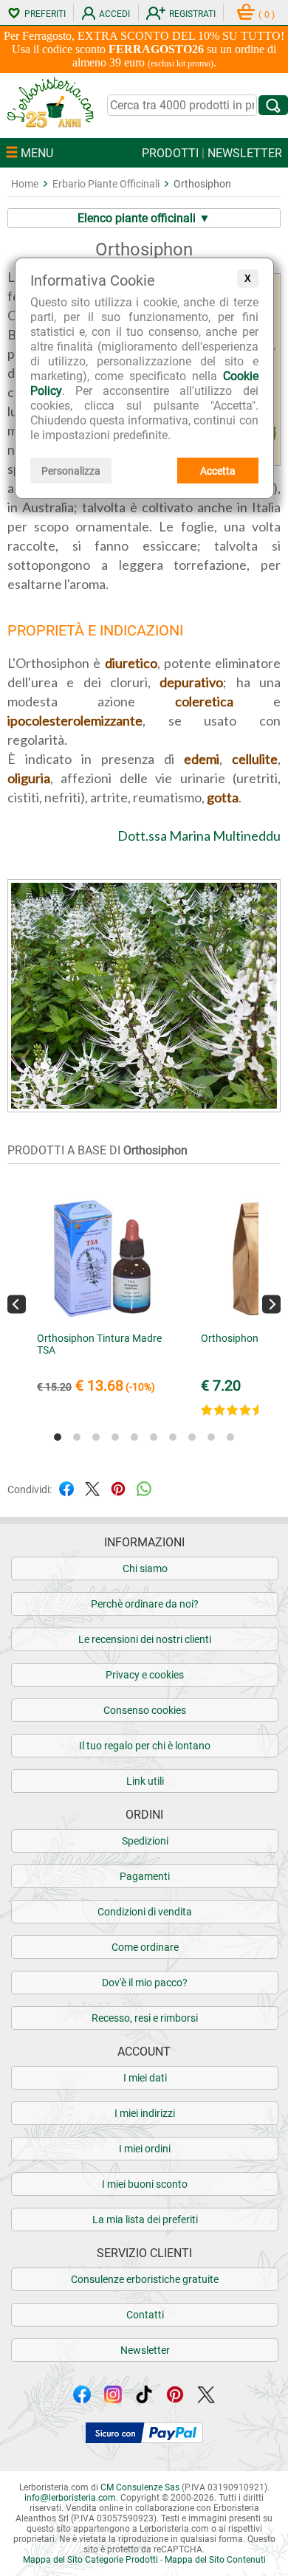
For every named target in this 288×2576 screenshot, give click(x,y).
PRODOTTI (170, 153)
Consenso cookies (145, 1710)
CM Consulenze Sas (140, 2487)
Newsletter (145, 2350)
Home (25, 184)
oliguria (29, 778)
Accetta (218, 471)
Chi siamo (145, 1568)
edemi (202, 759)
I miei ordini (145, 2149)
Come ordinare (145, 1947)
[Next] (271, 1305)
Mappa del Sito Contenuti (215, 2560)
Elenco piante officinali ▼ (144, 218)
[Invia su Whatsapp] (144, 1488)
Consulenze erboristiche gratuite (145, 2279)
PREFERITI (45, 14)
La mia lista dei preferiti (145, 2219)
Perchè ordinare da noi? (145, 1604)
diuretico (131, 663)
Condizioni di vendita (145, 1912)
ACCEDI (114, 14)
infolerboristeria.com (70, 2498)
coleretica (204, 701)
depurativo (191, 682)
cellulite (255, 759)
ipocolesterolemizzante (75, 720)
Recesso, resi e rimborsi (145, 2018)
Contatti (145, 2315)
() (267, 15)
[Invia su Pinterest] (118, 1488)
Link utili (145, 1781)
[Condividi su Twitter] (92, 1488)
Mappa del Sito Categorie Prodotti (90, 2560)
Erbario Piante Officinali (106, 184)
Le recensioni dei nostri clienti (145, 1639)
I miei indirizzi (145, 2113)
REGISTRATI (192, 14)
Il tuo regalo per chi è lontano (145, 1746)
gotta (223, 797)
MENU (35, 153)
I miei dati (145, 2078)
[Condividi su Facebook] (66, 1488)
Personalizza (71, 471)
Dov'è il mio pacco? (145, 1983)
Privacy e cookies (145, 1675)
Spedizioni (145, 1841)
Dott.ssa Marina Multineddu (199, 836)
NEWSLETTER (245, 153)
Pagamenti (145, 1876)
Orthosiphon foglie (243, 1338)
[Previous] (17, 1305)
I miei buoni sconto (145, 2184)
